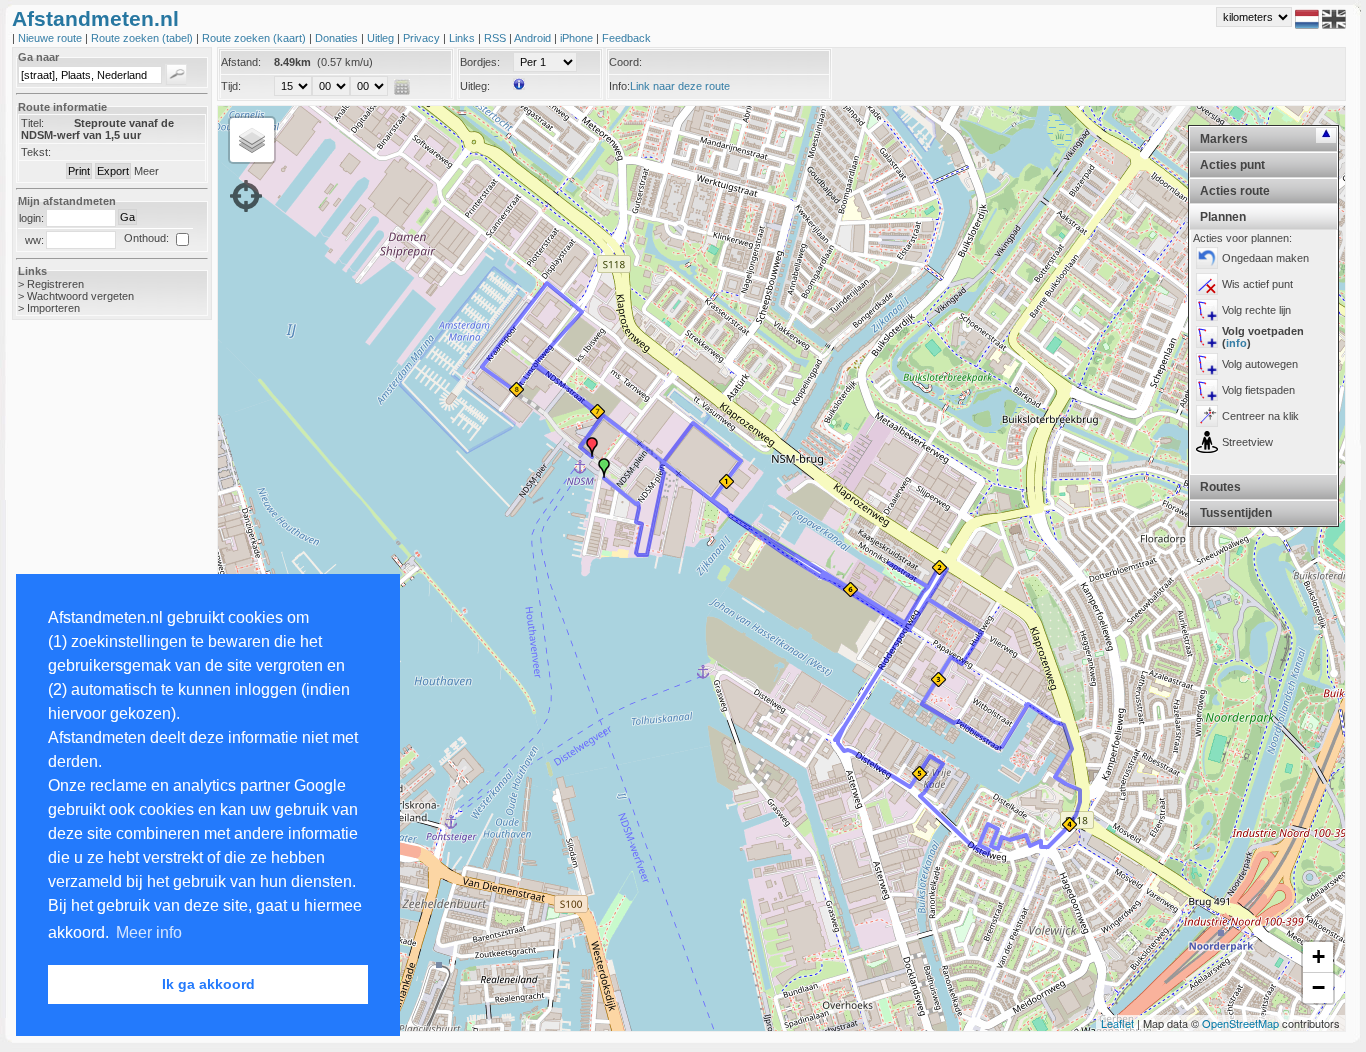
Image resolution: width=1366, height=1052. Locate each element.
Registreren (55, 284)
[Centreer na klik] (1207, 416)
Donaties (338, 38)
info (1236, 343)
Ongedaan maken (1265, 258)
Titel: (32, 123)
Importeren (53, 308)
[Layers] (252, 140)
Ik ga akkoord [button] (208, 984)
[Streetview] (1207, 442)
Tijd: (231, 86)
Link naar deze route (680, 86)
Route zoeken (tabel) (143, 38)
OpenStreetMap (1240, 1023)
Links (463, 38)
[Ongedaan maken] (1207, 258)
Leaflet (1117, 1023)
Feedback (626, 38)
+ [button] (1318, 956)
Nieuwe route (51, 38)
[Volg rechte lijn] (1207, 310)
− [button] (1318, 987)
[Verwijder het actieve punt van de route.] (1207, 284)
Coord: (625, 62)
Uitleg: (475, 86)
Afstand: (241, 62)
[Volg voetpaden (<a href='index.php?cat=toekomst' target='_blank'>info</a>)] (1207, 337)
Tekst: (36, 152)
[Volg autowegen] (1207, 364)
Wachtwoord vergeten (80, 296)
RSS (496, 38)
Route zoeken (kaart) (255, 38)
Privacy (423, 38)
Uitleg (382, 38)
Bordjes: (480, 62)
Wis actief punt (1257, 284)
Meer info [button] (149, 932)
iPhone (578, 38)
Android (534, 38)
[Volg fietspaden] (1207, 390)
